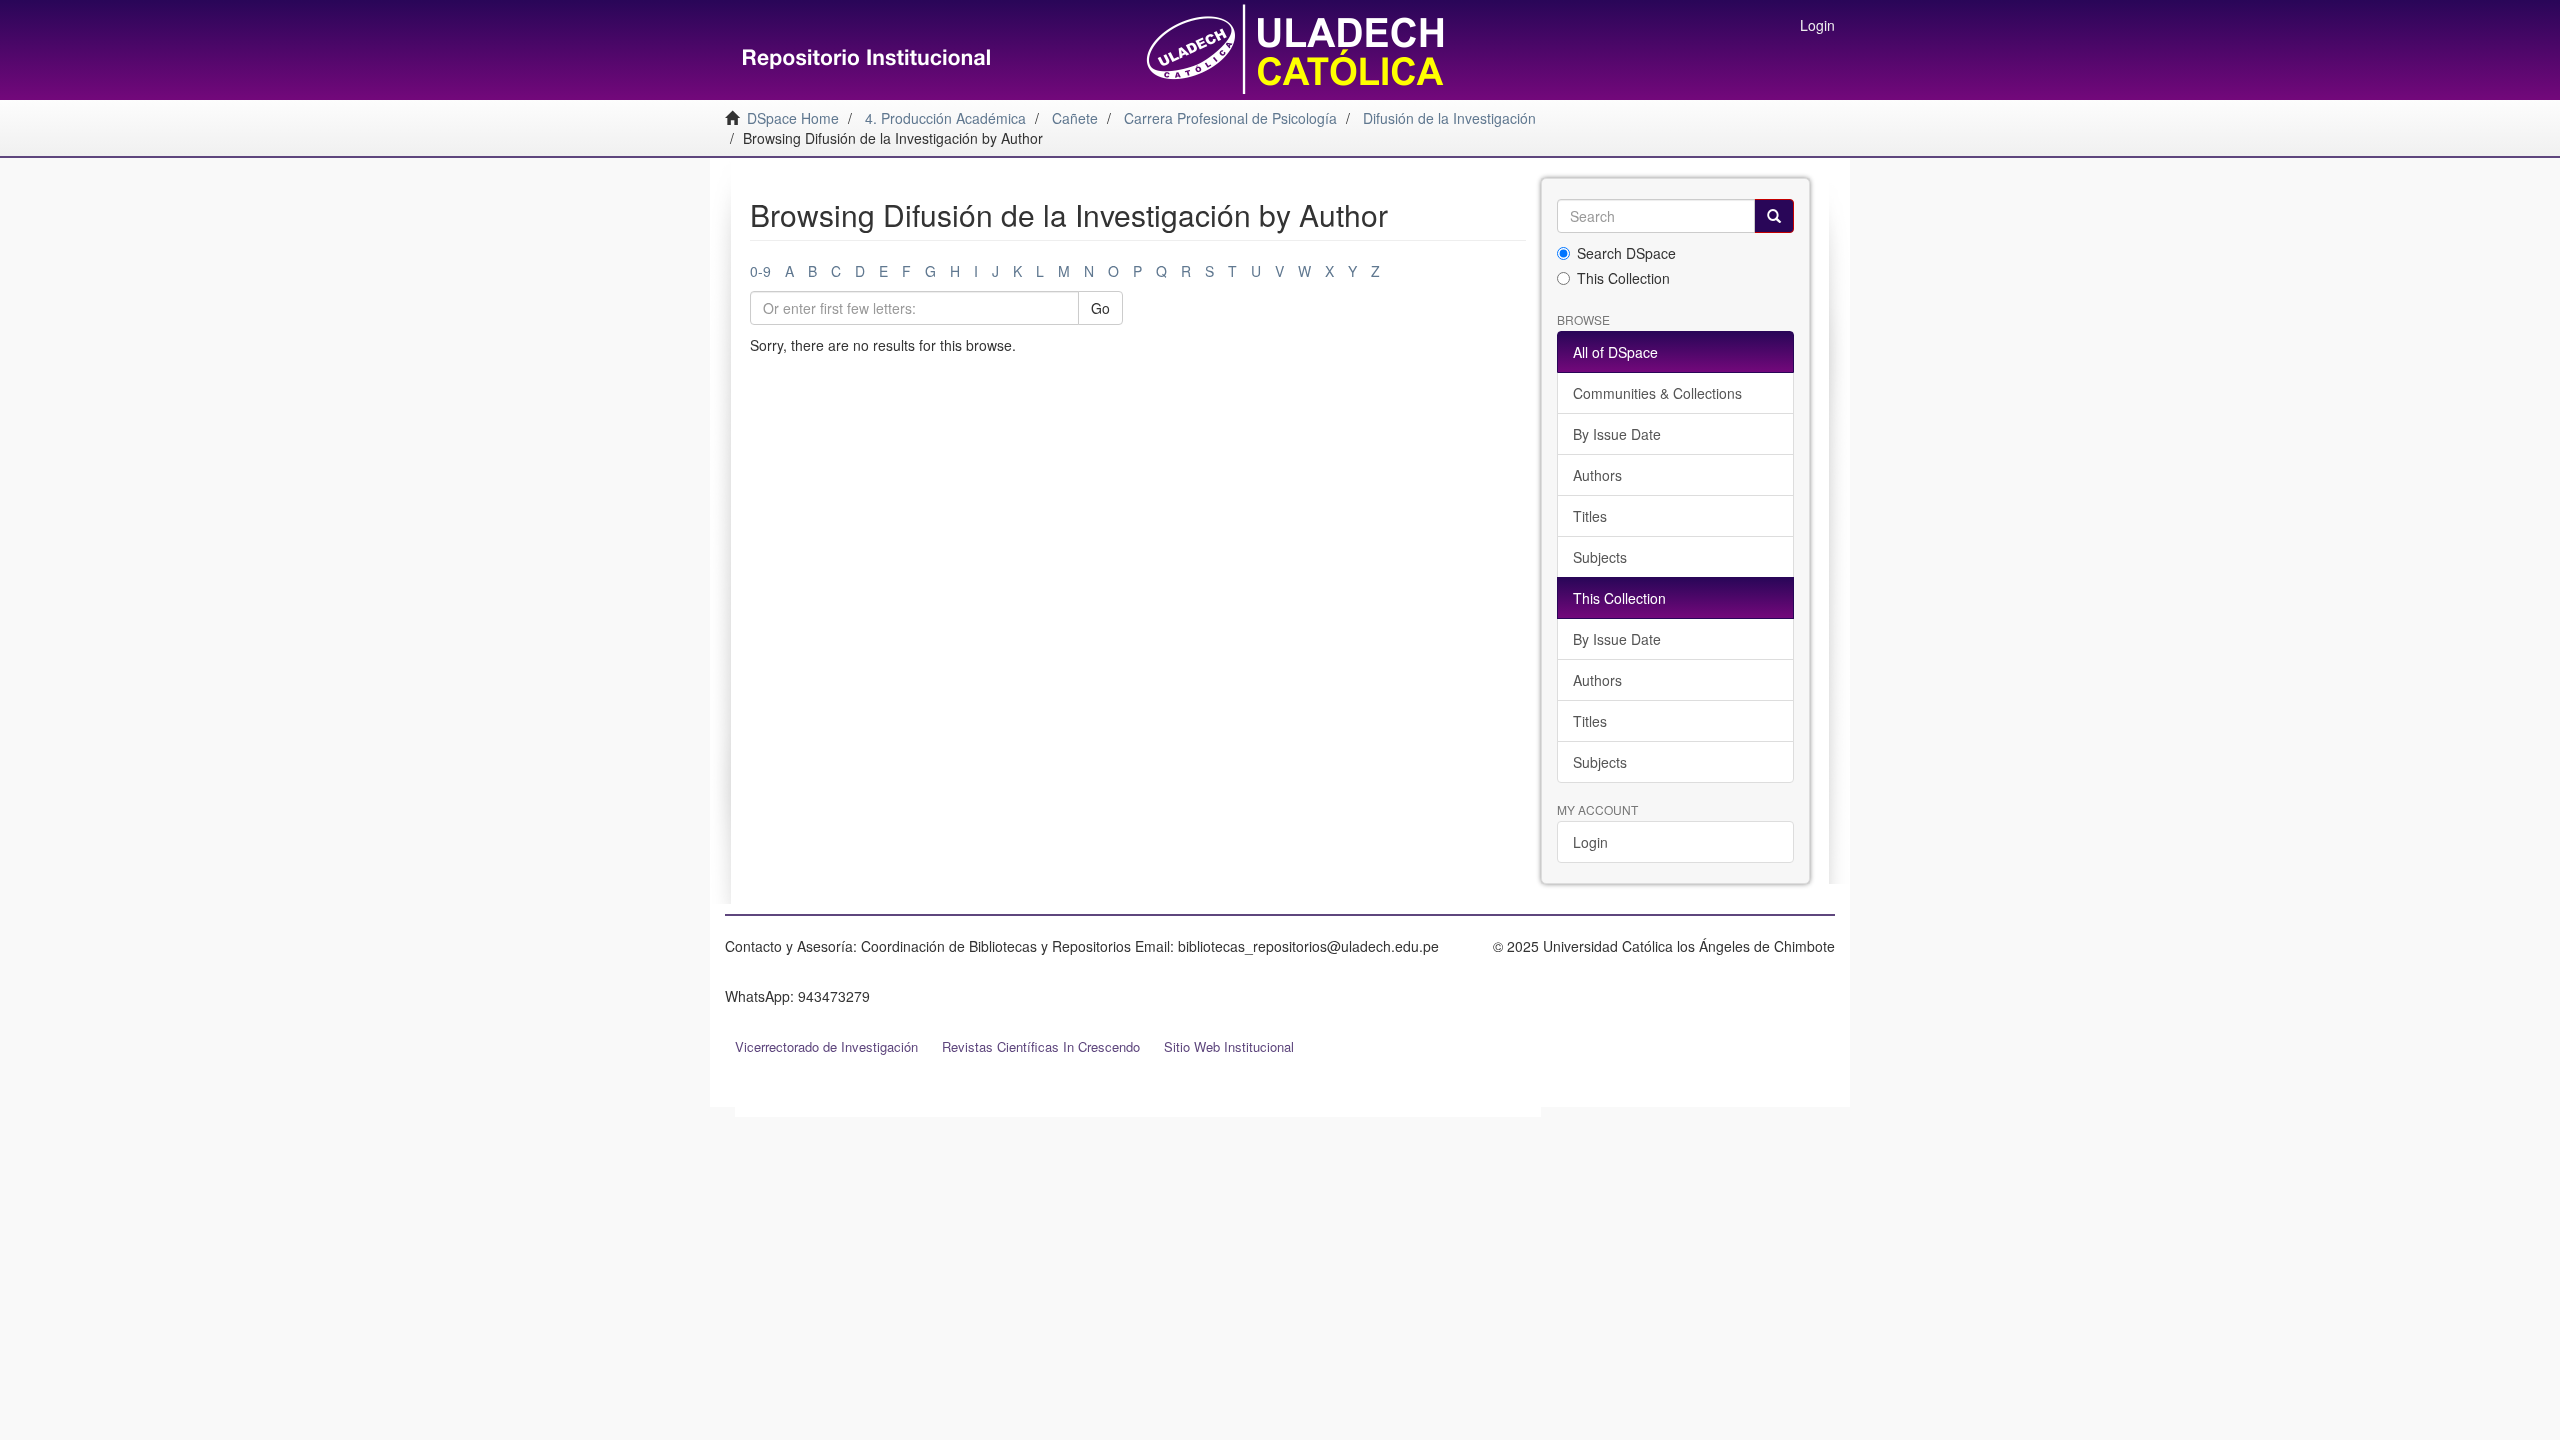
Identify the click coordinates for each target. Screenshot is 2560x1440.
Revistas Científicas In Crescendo (1041, 1046)
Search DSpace (1626, 253)
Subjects (1600, 557)
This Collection (1623, 278)
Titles (1590, 516)
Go (1100, 308)
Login (1590, 842)
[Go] (1774, 216)
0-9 (760, 271)
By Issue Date (1617, 434)
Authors (1597, 475)
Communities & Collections (1657, 393)
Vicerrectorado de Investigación (826, 1046)
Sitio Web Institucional (1229, 1046)
